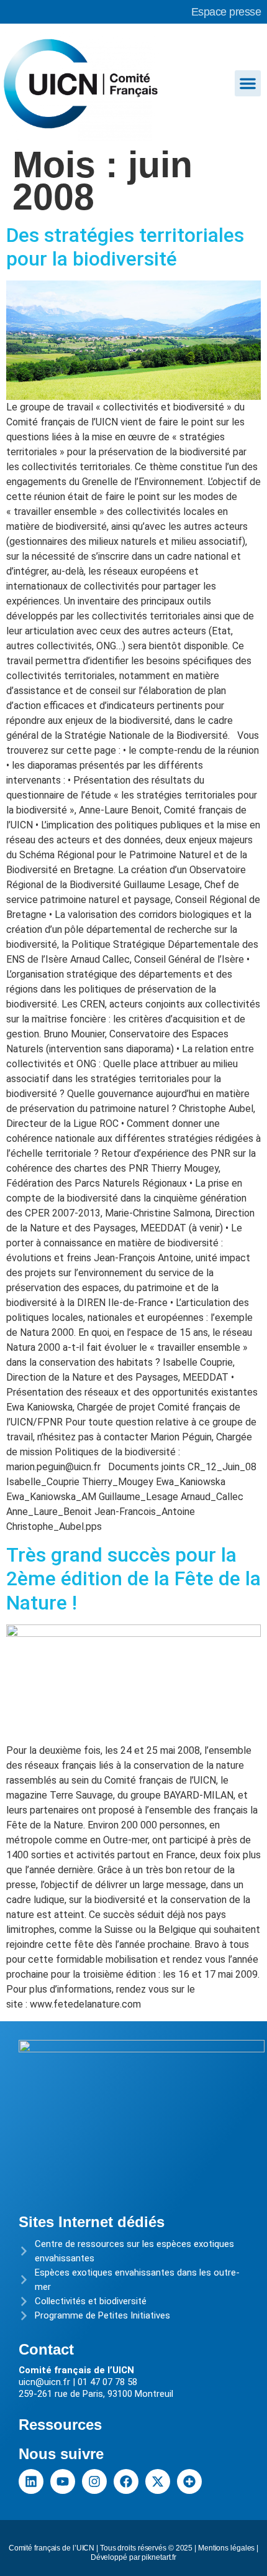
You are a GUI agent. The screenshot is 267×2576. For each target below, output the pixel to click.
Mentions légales (226, 2548)
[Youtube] (63, 2481)
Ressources (60, 2425)
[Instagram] (94, 2481)
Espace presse (226, 12)
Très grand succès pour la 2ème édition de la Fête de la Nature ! (133, 1579)
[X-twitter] (158, 2481)
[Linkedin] (31, 2481)
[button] (248, 83)
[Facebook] (126, 2481)
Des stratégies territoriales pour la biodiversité (125, 247)
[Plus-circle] (189, 2481)
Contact (46, 2349)
